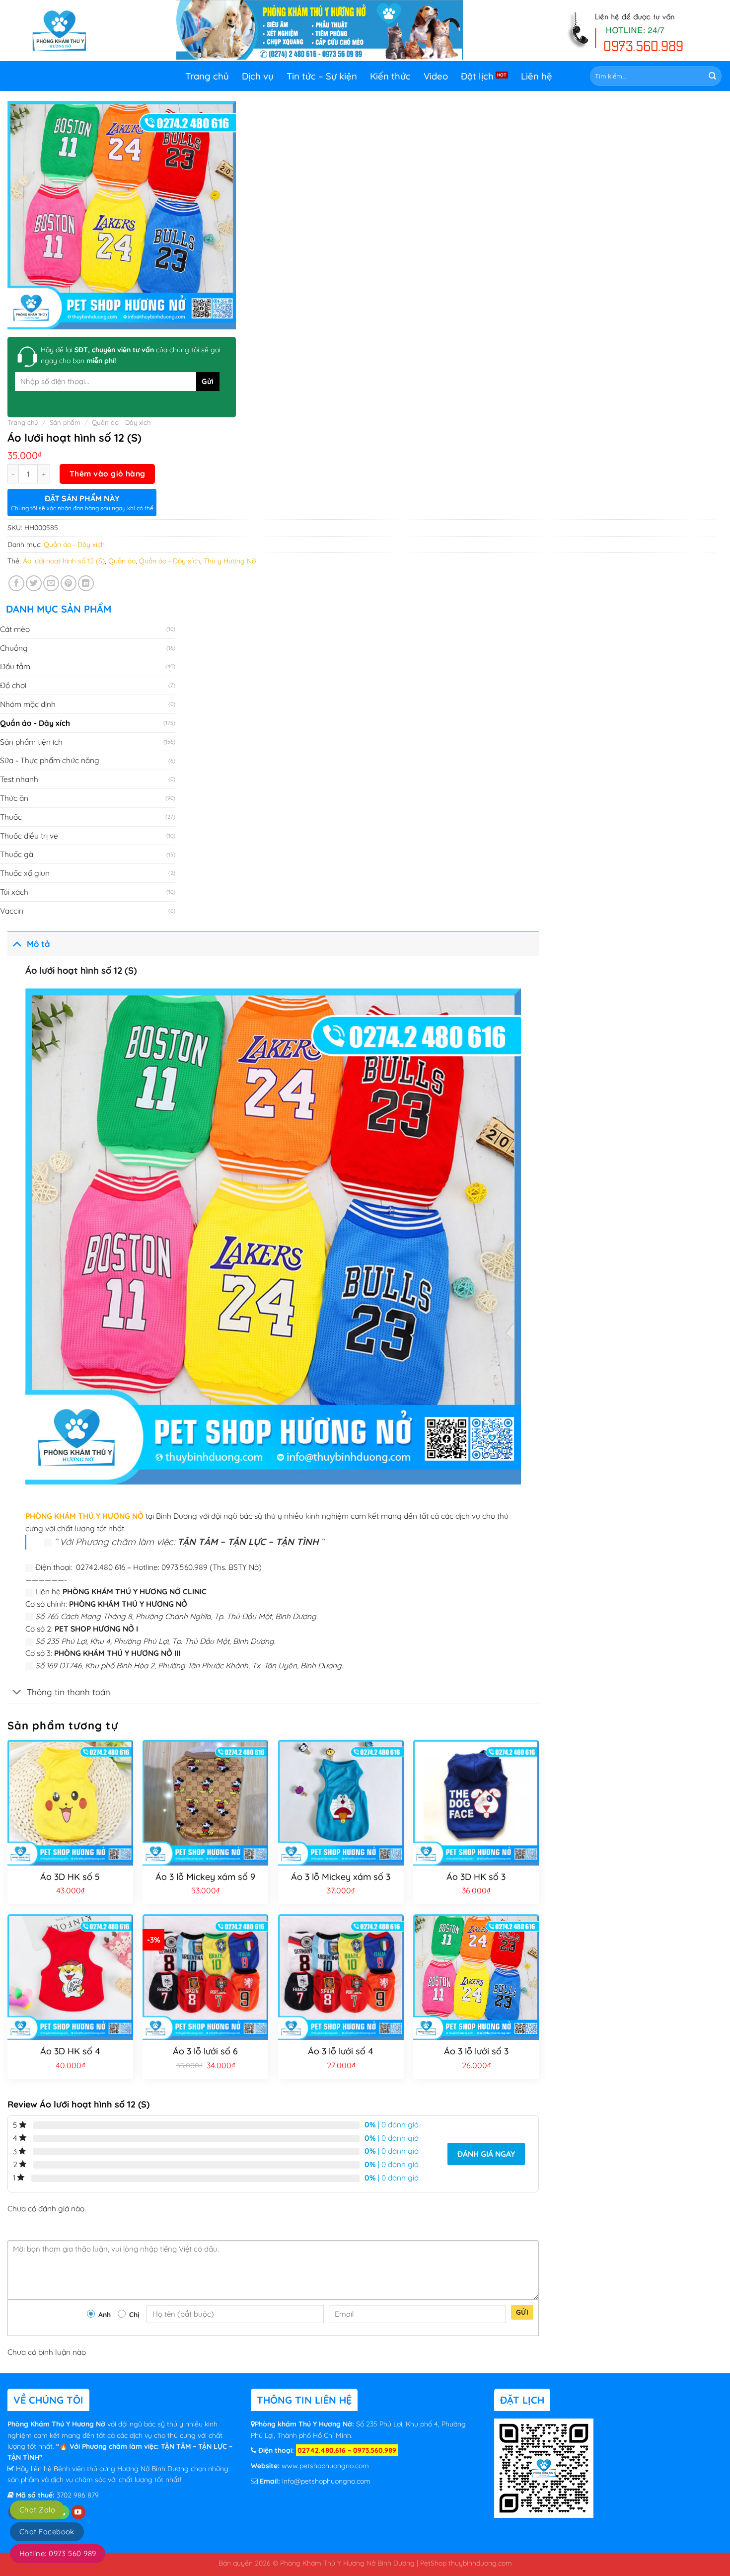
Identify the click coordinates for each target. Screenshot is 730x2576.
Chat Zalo (37, 2510)
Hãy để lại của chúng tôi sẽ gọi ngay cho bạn (131, 355)
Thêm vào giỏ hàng (108, 473)
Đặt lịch (477, 76)
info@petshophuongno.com (326, 2481)
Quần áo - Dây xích (121, 422)
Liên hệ (537, 76)
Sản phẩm (65, 422)
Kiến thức (390, 76)
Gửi (522, 2312)
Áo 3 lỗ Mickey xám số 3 (341, 1877)
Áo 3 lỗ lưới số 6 (205, 2051)
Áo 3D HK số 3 (476, 1877)
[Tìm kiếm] (712, 76)
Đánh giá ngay (486, 2154)
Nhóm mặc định (28, 704)
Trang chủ (207, 76)
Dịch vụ (258, 76)
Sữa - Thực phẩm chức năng (50, 760)
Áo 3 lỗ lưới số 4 (341, 2051)
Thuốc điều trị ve (29, 836)
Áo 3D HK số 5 (70, 1877)
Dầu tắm (15, 666)
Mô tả (38, 944)
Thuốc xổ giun (25, 873)
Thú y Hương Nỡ (230, 561)
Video (436, 76)
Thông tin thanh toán (69, 1692)
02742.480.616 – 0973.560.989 (347, 2450)
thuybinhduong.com (480, 2563)
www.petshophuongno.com (325, 2466)
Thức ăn (14, 798)
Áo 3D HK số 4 (70, 2051)
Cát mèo (15, 629)
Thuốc (11, 817)
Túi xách (14, 892)
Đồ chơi (13, 685)
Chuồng (14, 648)
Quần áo (122, 561)
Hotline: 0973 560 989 (58, 2553)
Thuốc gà (17, 854)
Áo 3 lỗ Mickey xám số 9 (205, 1877)
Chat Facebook (47, 2532)
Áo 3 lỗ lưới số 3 (476, 2051)
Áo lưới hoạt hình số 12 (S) (64, 561)
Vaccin (12, 911)
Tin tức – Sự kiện (322, 76)
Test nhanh (19, 779)
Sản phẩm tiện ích (31, 742)
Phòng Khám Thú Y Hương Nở (57, 2424)
